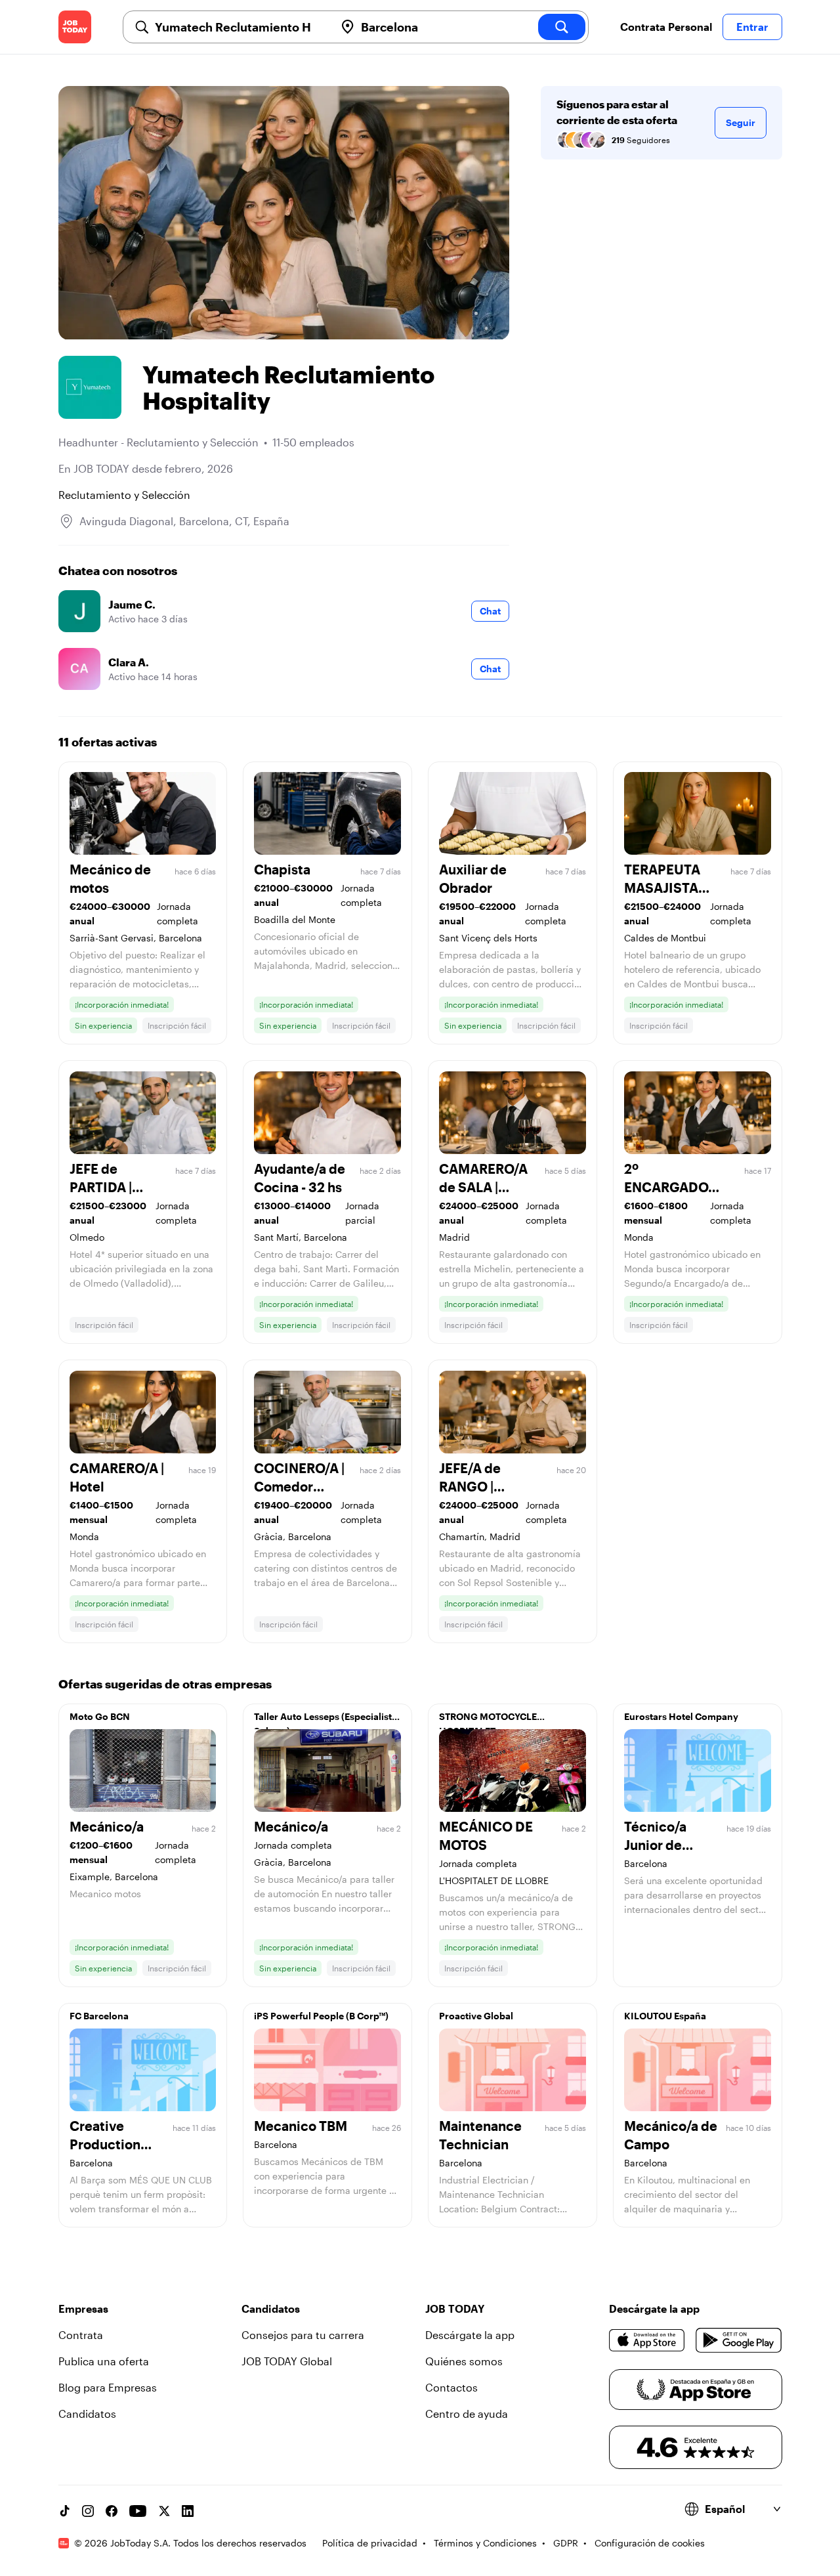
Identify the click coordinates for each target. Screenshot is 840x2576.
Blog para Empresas (108, 2387)
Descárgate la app (470, 2335)
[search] (562, 27)
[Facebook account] (112, 2511)
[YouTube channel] (138, 2511)
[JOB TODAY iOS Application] (647, 2340)
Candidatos (87, 2414)
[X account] (164, 2511)
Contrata (81, 2335)
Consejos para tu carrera (303, 2335)
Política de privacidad (370, 2543)
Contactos (451, 2387)
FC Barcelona (99, 2016)
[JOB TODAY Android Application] (739, 2340)
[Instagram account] (88, 2511)
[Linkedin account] (188, 2511)
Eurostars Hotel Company (681, 1716)
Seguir (741, 122)
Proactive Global (476, 2016)
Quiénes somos (464, 2361)
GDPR (566, 2543)
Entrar (752, 27)
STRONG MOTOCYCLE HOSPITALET (488, 1720)
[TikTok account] (64, 2511)
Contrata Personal (666, 27)
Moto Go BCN (100, 1716)
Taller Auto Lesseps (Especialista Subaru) (325, 1720)
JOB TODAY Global (287, 2361)
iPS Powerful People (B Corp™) (321, 2016)
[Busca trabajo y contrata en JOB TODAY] (75, 27)
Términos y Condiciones (485, 2543)
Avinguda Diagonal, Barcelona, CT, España (184, 521)
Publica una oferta (104, 2361)
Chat (490, 611)
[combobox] (240, 27)
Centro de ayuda (467, 2414)
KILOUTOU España (665, 2016)
